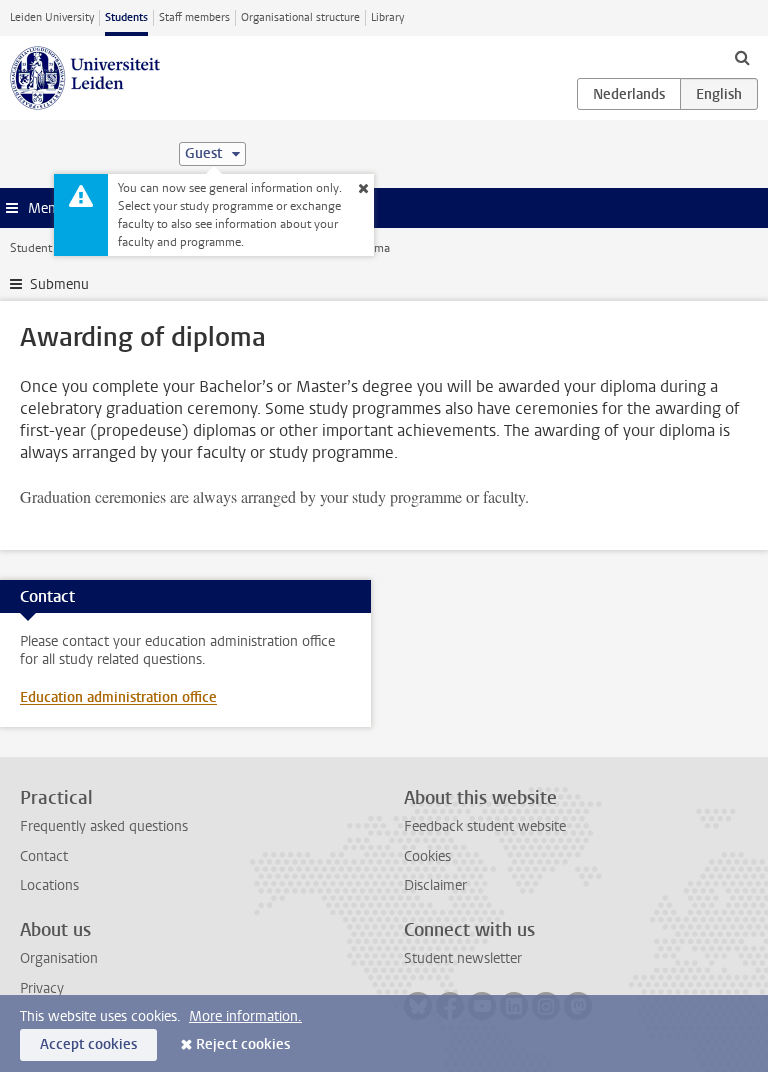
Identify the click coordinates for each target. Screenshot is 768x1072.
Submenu (59, 284)
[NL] (629, 94)
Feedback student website (485, 826)
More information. (245, 1016)
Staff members (194, 17)
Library (387, 17)
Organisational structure (300, 17)
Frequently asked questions (104, 826)
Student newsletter (463, 958)
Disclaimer (435, 885)
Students (126, 17)
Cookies (427, 856)
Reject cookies (243, 1044)
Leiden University (52, 17)
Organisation (59, 958)
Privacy (42, 988)
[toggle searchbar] (742, 57)
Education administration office (118, 697)
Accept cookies (88, 1044)
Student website (53, 248)
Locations (49, 885)
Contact (44, 856)
